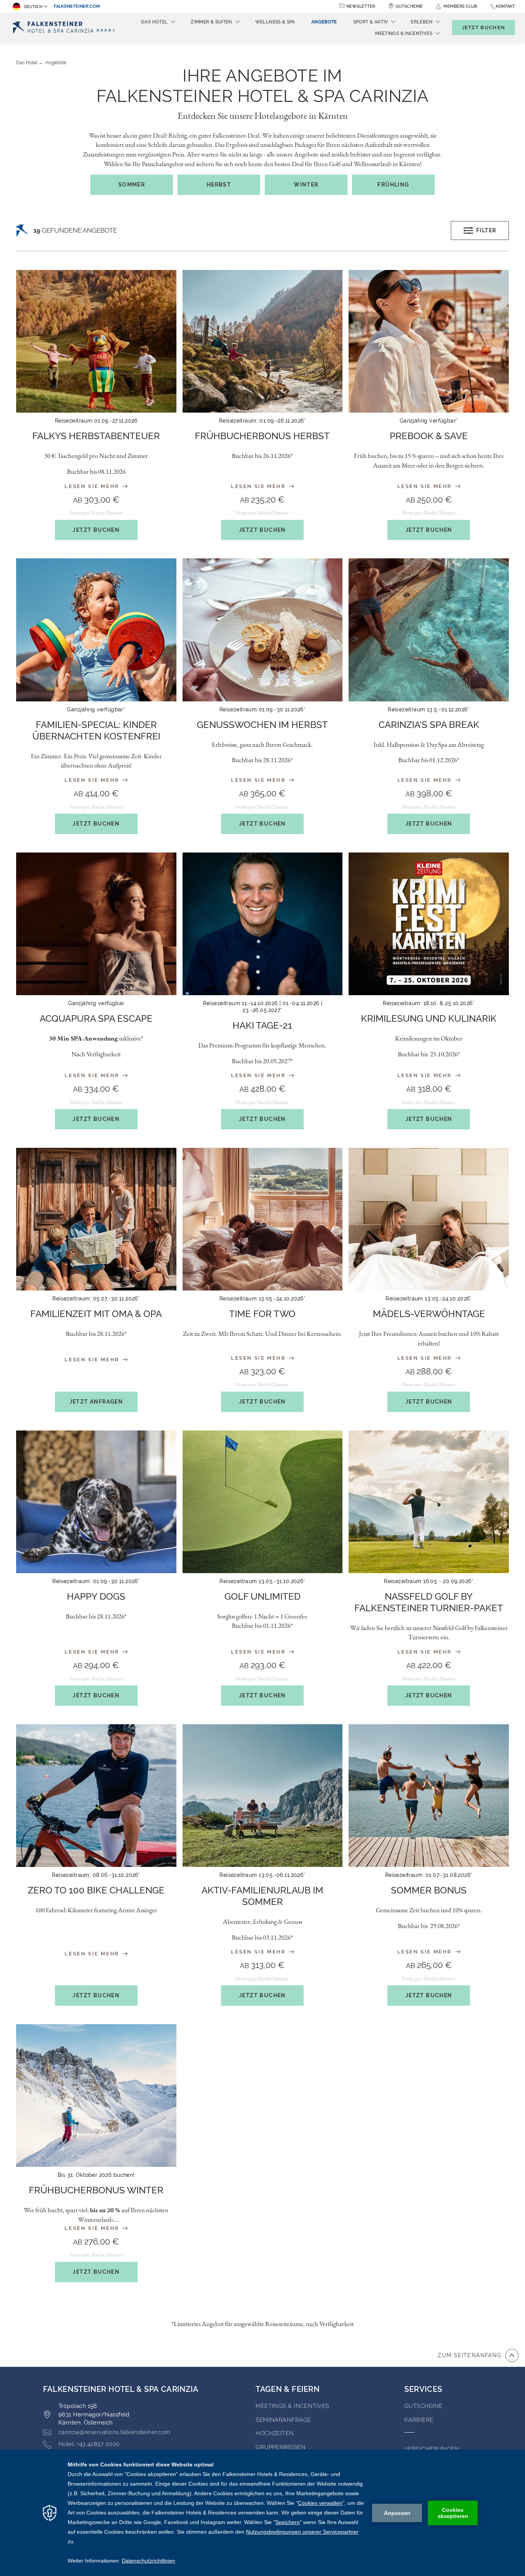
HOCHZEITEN (275, 2433)
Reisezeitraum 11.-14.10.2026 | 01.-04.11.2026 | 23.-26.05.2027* (263, 1007)
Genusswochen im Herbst (262, 725)
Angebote (56, 63)
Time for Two (262, 1314)
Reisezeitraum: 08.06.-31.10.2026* (96, 1875)
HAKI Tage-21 (262, 1025)
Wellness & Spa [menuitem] (275, 22)
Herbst (219, 185)
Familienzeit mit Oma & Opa (96, 1314)
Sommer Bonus (429, 1890)
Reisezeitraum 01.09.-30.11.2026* (262, 709)
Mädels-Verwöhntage (429, 1314)
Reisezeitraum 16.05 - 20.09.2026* (429, 1581)
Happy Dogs (96, 1596)
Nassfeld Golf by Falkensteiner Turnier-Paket (429, 1602)
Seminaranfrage (283, 2420)
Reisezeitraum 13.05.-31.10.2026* (262, 1581)
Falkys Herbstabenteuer (96, 436)
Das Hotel (27, 63)
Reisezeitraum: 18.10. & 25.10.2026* (429, 1003)
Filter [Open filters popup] (486, 230)
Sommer (132, 185)
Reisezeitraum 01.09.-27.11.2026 (96, 421)
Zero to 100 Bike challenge (96, 1890)
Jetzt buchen (96, 530)
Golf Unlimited (262, 1596)
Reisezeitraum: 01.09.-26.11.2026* (262, 421)
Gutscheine (409, 6)
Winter (306, 185)
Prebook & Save (429, 436)
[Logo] (66, 27)
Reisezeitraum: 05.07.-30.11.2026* (96, 1299)
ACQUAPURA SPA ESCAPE (96, 1018)
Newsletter (361, 6)
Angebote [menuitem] (324, 22)
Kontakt (505, 6)
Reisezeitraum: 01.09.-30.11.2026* (96, 1581)
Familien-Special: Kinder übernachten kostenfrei (96, 730)
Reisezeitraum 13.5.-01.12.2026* (429, 709)
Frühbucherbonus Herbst (262, 436)
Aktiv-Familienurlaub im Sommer (262, 1896)
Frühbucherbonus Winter (96, 2190)
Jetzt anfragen (96, 1402)
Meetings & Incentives (292, 2406)
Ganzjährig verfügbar (96, 1003)
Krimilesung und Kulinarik (429, 1018)
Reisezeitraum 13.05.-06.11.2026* (262, 1875)
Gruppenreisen (281, 2447)
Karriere (419, 2420)
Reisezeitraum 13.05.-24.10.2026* (262, 1299)
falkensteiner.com (77, 6)
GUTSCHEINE (424, 2406)
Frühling (393, 185)
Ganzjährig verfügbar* (429, 421)
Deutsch (33, 7)
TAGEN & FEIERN (287, 2389)
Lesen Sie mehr (93, 486)
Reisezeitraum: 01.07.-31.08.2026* (429, 1875)
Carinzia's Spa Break (429, 725)
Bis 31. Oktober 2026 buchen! (96, 2175)
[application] (262, 2513)
